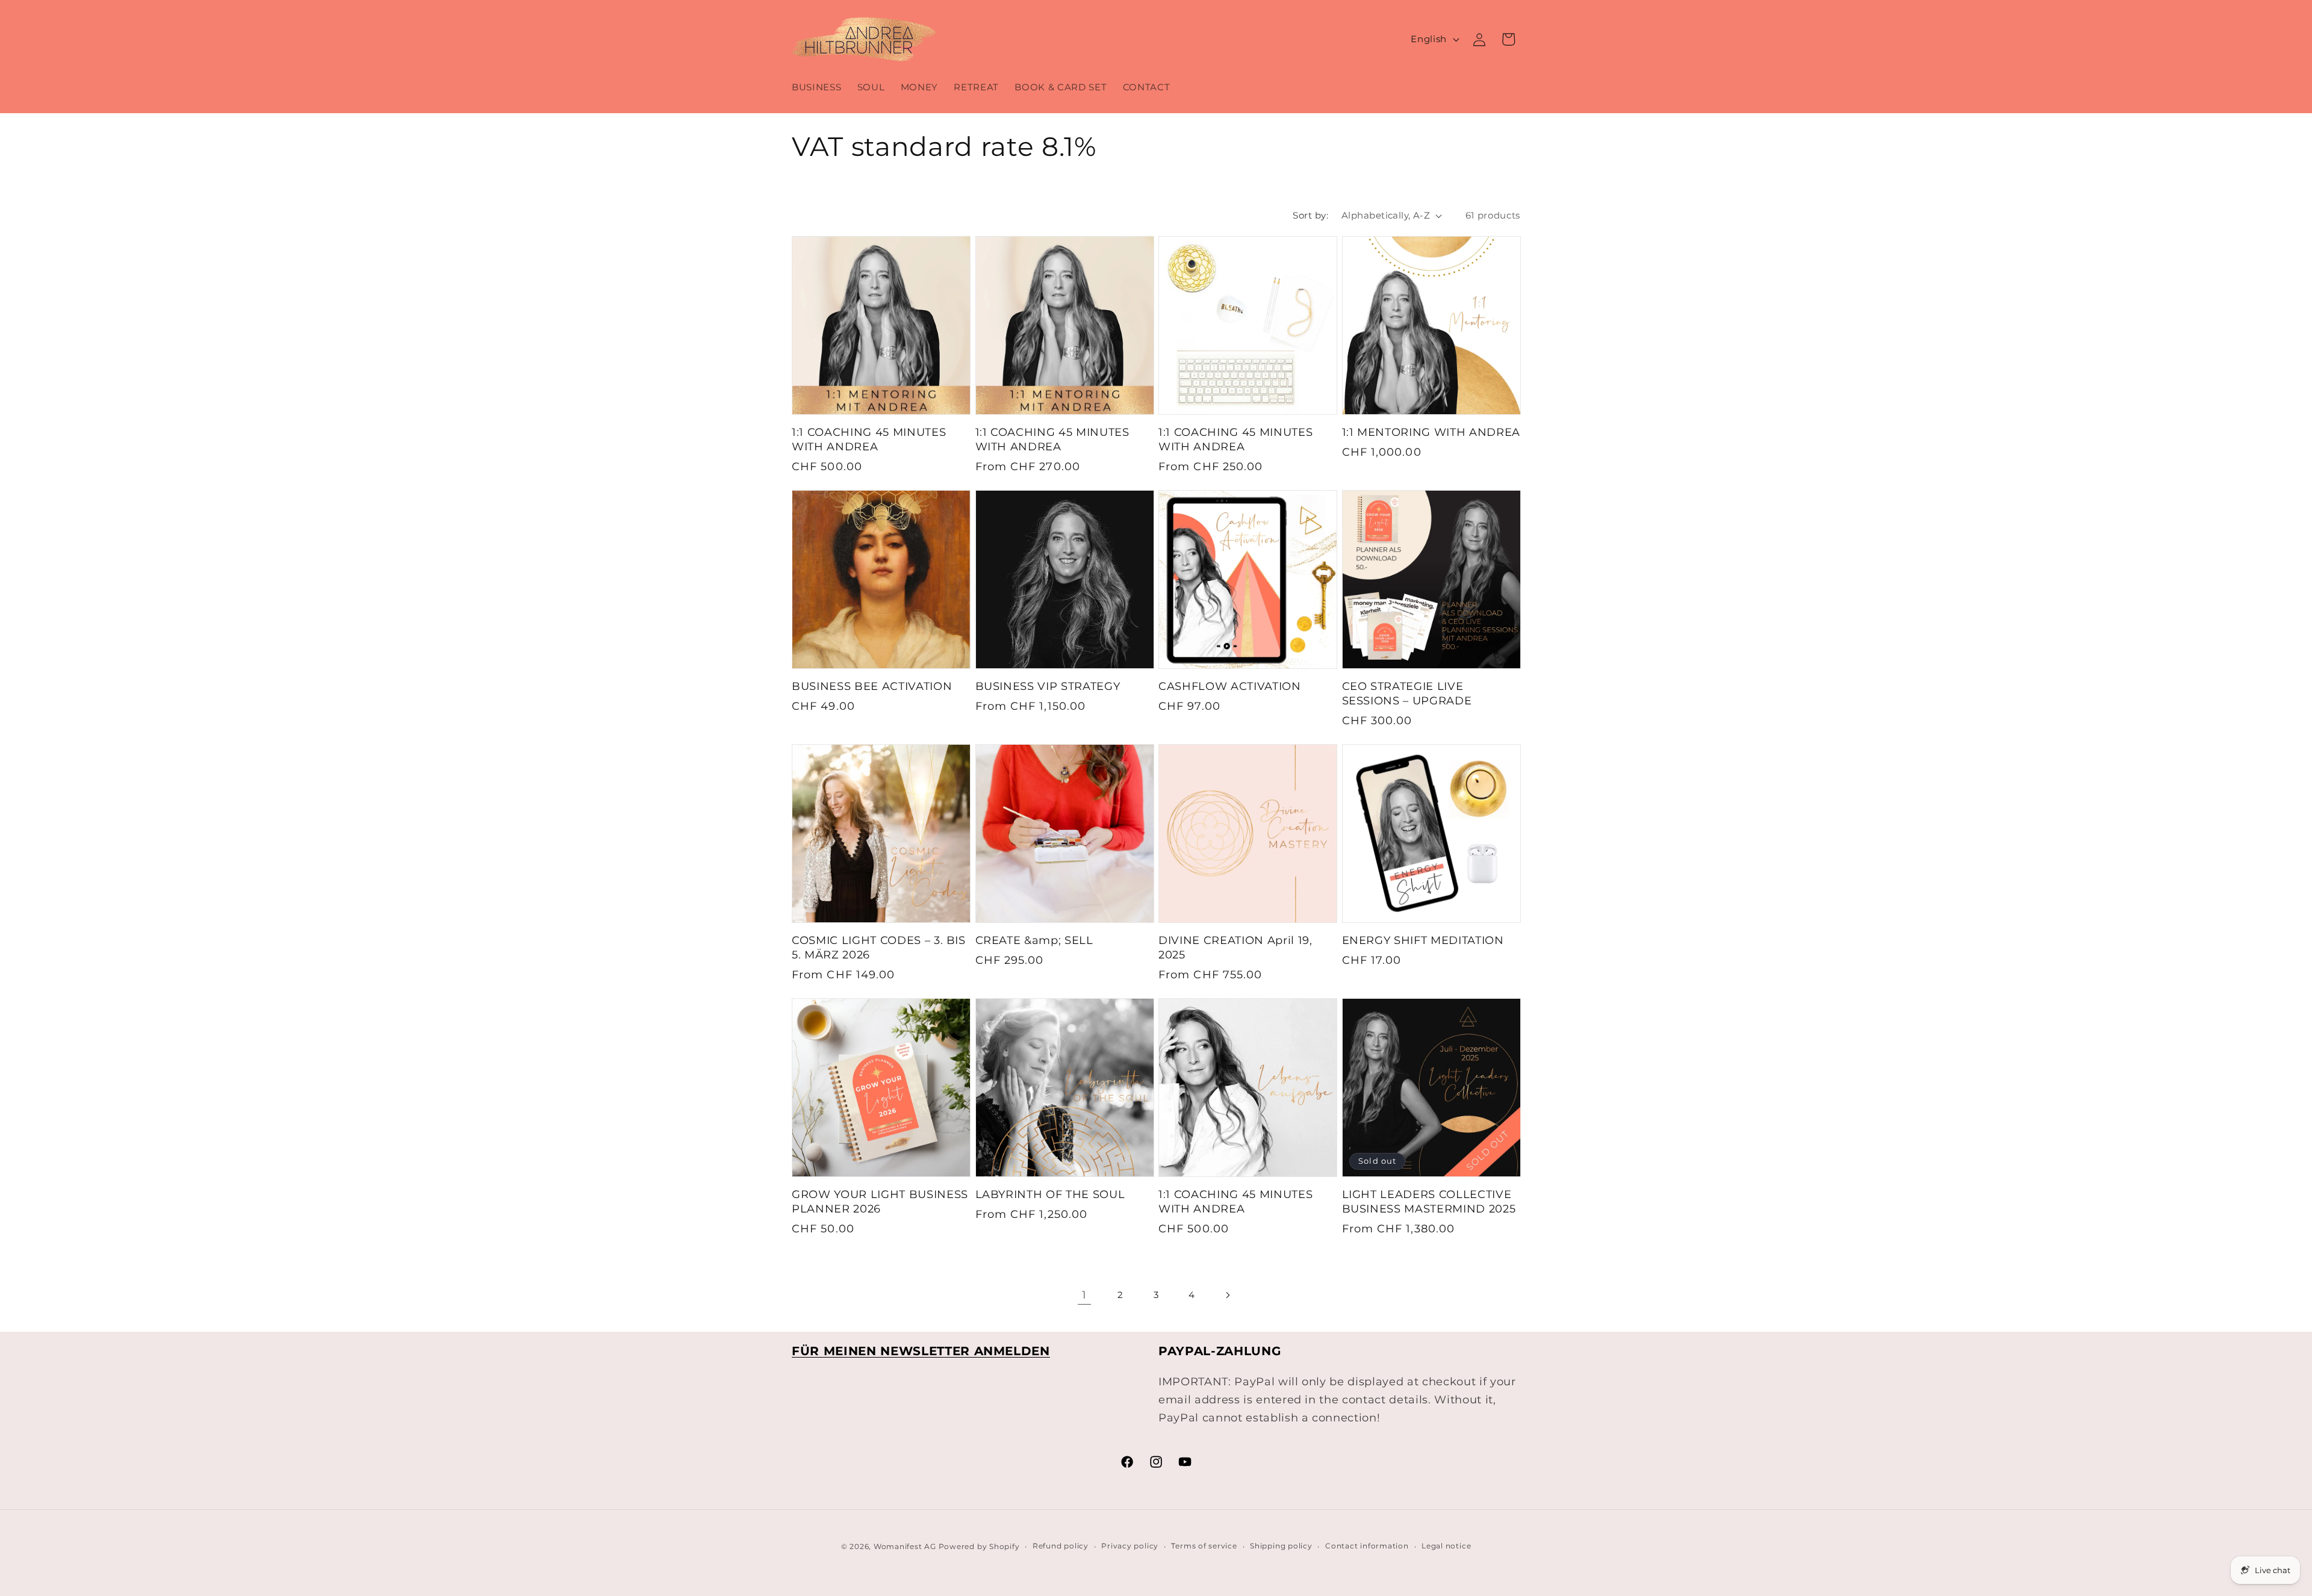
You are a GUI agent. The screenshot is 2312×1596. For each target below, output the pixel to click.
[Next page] (1228, 1295)
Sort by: (1310, 215)
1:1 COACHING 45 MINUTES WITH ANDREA (869, 439)
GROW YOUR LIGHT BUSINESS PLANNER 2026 (880, 1201)
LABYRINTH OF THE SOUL (1050, 1194)
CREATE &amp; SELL (1034, 940)
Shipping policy (1281, 1546)
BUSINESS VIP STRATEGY (1048, 686)
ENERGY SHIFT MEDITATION (1423, 940)
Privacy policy (1130, 1546)
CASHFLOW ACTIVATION (1230, 686)
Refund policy (1061, 1546)
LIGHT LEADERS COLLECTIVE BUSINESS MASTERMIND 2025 (1429, 1201)
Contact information (1367, 1546)
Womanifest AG (905, 1546)
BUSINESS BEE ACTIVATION (872, 686)
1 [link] (1084, 1295)
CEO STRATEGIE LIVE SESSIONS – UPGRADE (1407, 693)
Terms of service (1204, 1546)
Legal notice (1446, 1546)
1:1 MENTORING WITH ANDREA (1431, 432)
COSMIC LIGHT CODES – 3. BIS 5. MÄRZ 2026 (879, 947)
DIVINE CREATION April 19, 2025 (1235, 947)
